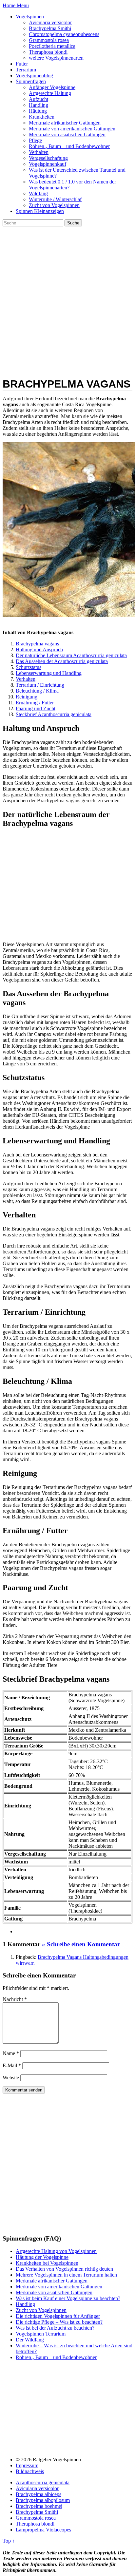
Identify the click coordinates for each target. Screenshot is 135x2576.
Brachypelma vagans (37, 644)
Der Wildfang (30, 2340)
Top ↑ (9, 2541)
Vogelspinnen (30, 17)
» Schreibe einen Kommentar (81, 1944)
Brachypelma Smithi (50, 28)
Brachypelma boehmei (39, 2506)
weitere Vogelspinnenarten (56, 58)
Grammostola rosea (49, 40)
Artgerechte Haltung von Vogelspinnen (56, 2251)
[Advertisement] (67, 297)
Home (10, 5)
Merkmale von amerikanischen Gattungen (72, 129)
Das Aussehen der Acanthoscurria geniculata (62, 661)
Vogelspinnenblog (34, 76)
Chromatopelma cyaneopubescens (64, 34)
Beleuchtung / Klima (37, 691)
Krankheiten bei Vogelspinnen (47, 2263)
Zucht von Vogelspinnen (54, 205)
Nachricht (15, 1999)
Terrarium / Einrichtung (40, 685)
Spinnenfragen (31, 81)
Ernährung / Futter (35, 703)
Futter (22, 64)
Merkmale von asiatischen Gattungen (67, 134)
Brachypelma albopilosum (43, 2500)
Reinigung (27, 697)
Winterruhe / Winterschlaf (55, 199)
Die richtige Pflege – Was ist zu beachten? (59, 2322)
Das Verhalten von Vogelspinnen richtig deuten (64, 2269)
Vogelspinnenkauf (48, 164)
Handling (39, 105)
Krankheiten (42, 117)
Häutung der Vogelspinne (42, 2257)
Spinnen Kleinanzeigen (40, 211)
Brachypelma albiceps (39, 2494)
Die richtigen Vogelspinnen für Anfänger (58, 2316)
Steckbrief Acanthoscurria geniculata (54, 714)
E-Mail (12, 2065)
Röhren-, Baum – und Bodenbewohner (69, 146)
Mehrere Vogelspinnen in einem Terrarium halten (66, 2275)
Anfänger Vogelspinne (52, 87)
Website (11, 2078)
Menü (23, 5)
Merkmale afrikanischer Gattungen (65, 123)
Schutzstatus (29, 667)
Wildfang (38, 193)
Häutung (38, 111)
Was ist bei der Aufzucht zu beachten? (55, 2328)
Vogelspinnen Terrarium (41, 2334)
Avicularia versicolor (50, 22)
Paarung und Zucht (36, 708)
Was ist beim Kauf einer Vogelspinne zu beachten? (68, 2298)
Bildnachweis (30, 2471)
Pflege (35, 140)
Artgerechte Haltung (50, 93)
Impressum (27, 2465)
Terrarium (26, 70)
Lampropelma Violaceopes (43, 2530)
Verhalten (39, 152)
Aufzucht (39, 99)
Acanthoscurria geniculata (43, 2482)
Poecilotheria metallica (52, 46)
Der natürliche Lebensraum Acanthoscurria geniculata (71, 655)
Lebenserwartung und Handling (49, 673)
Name (11, 2053)
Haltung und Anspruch (39, 649)
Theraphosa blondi (48, 52)
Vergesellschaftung (48, 158)
